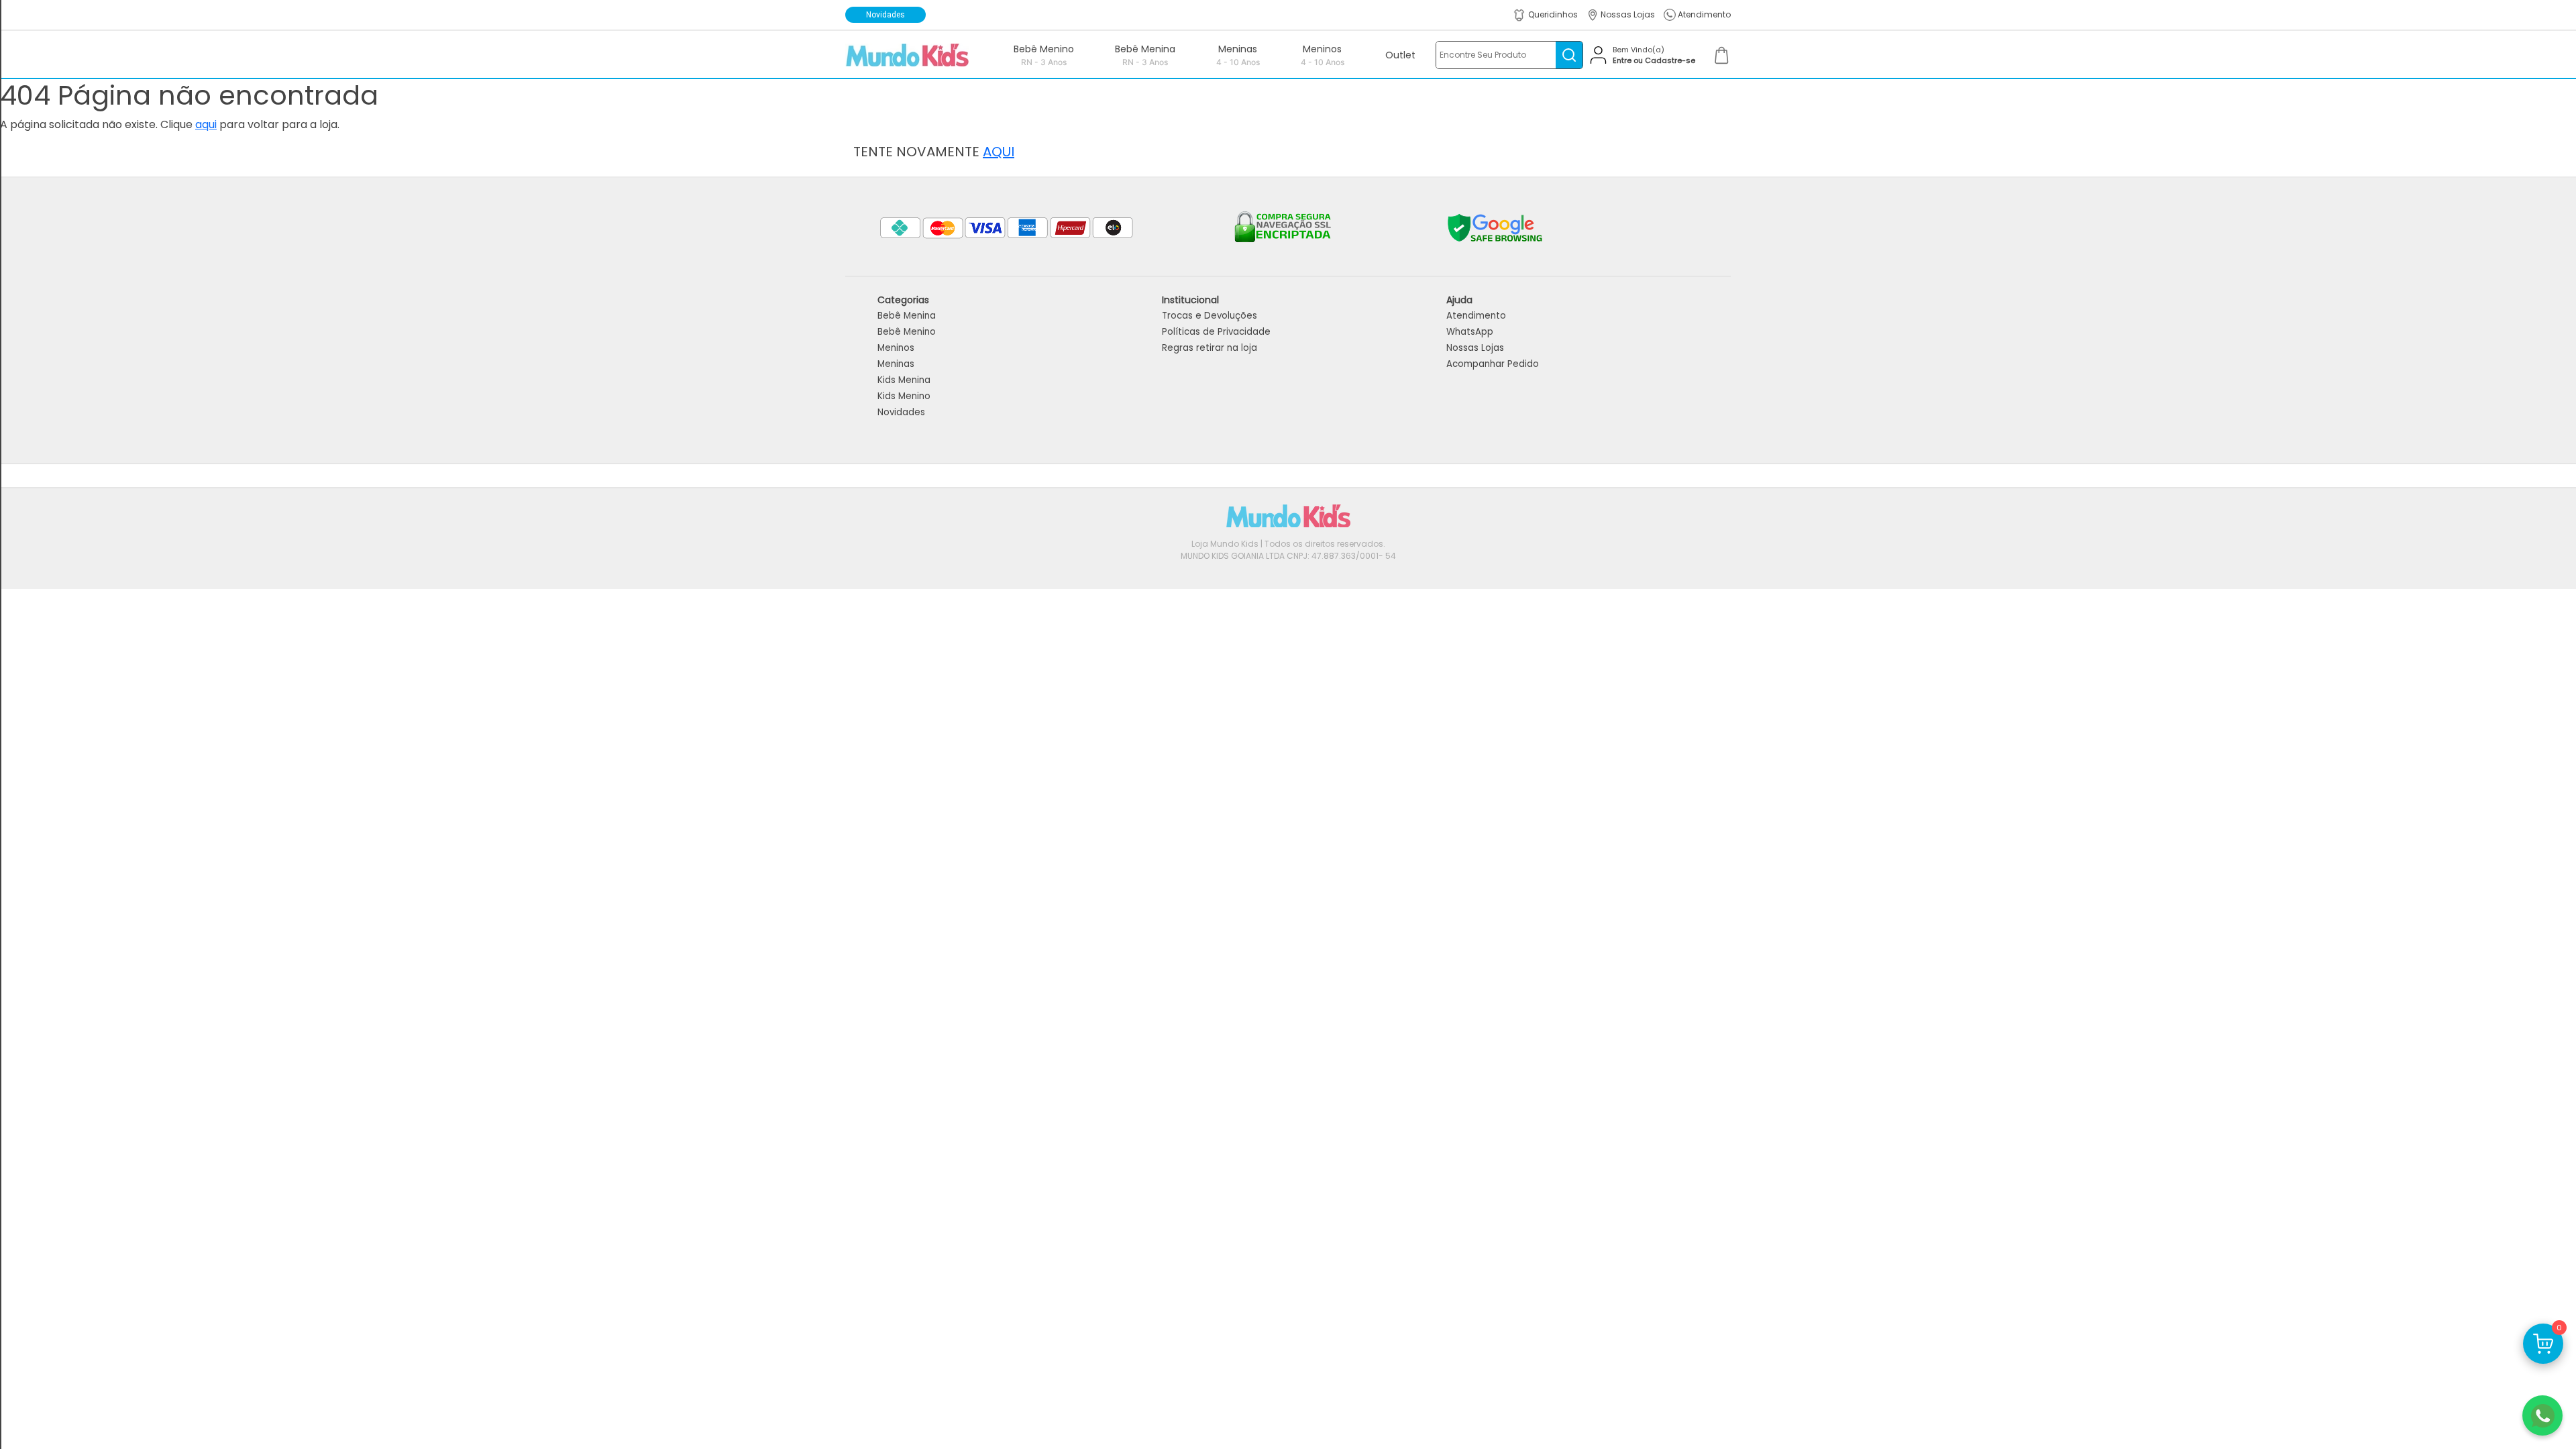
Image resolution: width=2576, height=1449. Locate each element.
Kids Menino (904, 396)
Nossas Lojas (1475, 348)
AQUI (999, 152)
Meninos (896, 348)
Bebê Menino (907, 332)
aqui (206, 124)
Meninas (896, 364)
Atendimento (1476, 316)
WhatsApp (1470, 332)
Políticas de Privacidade (1216, 332)
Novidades (901, 412)
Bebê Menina (907, 316)
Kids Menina (904, 380)
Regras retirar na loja (1210, 348)
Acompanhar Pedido (1493, 364)
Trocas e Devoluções (1210, 316)
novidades (885, 15)
